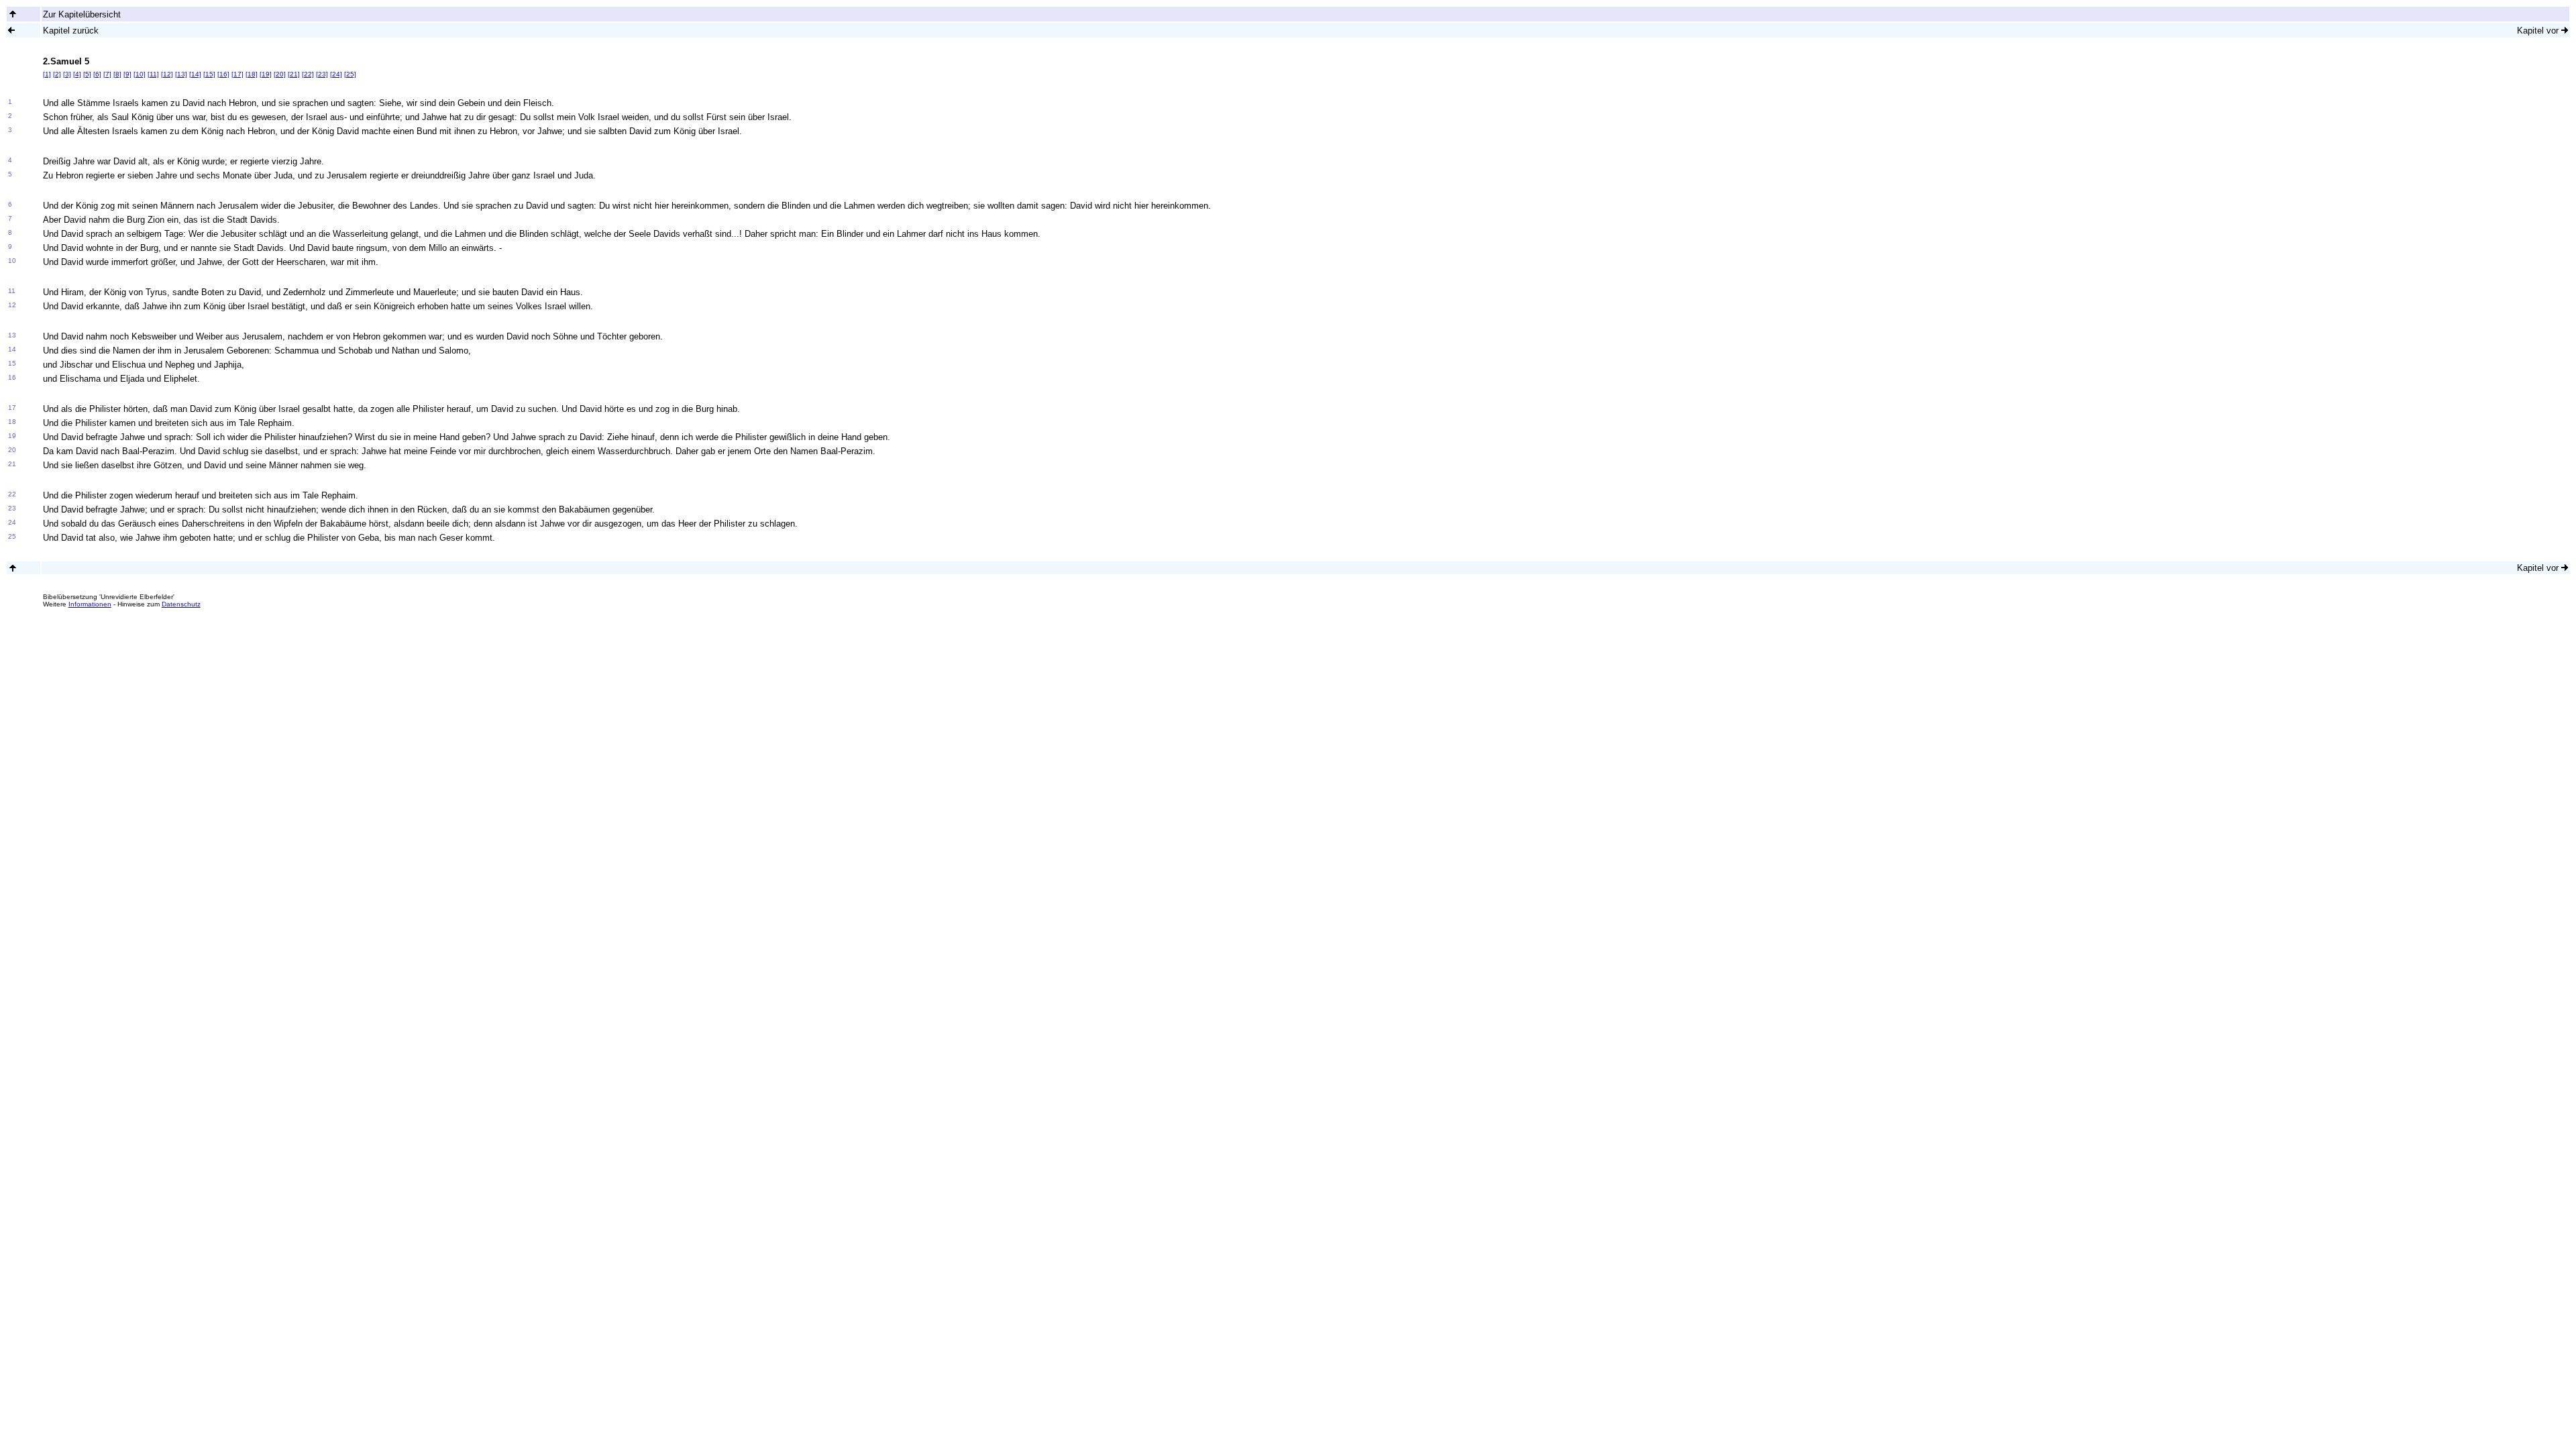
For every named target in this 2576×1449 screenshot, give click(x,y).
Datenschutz (181, 604)
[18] (252, 74)
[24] (336, 74)
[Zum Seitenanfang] (13, 568)
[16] (223, 74)
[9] (127, 74)
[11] (153, 74)
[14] (195, 74)
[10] (140, 74)
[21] (294, 74)
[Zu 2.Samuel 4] (11, 30)
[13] (181, 74)
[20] (280, 74)
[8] (117, 74)
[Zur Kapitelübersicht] (13, 14)
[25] (350, 74)
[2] (57, 74)
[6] (97, 74)
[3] (67, 74)
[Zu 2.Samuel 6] (2565, 30)
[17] (237, 74)
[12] (167, 74)
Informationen (90, 604)
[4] (77, 74)
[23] (322, 74)
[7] (107, 74)
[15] (209, 74)
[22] (308, 74)
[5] (87, 74)
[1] (47, 74)
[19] (266, 74)
